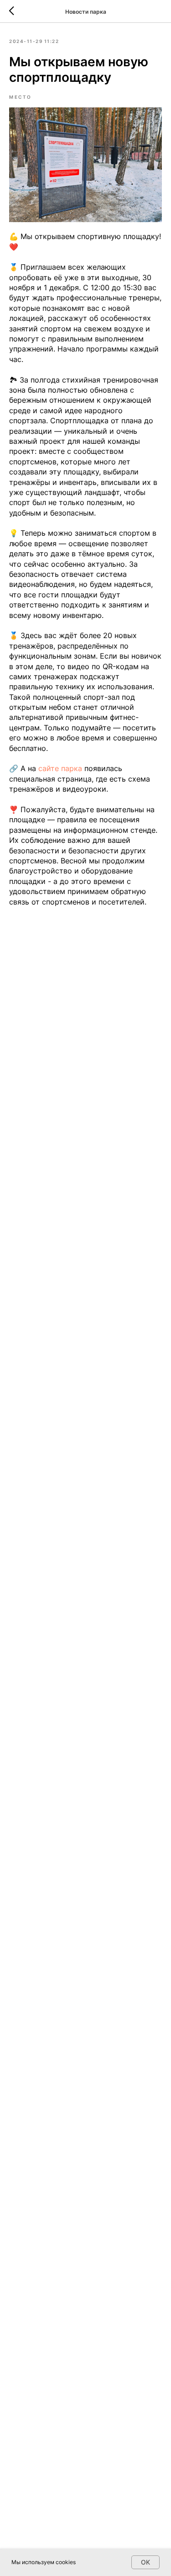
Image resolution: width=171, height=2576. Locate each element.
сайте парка (60, 768)
